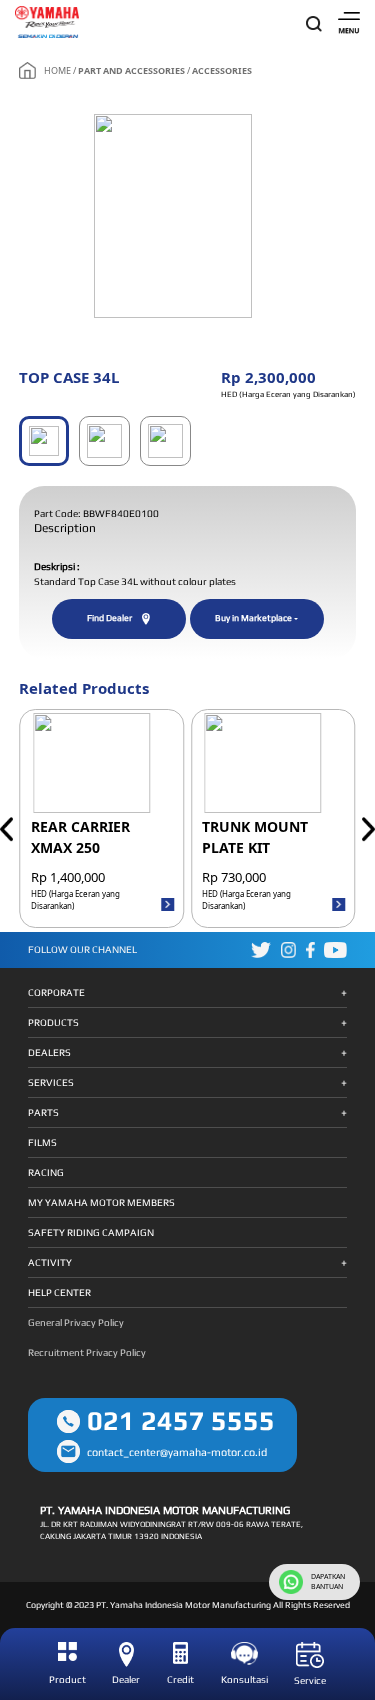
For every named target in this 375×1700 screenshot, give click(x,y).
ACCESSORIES (222, 70)
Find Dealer (109, 618)
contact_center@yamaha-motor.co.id (177, 1452)
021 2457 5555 (181, 1420)
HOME (57, 70)
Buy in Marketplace (253, 618)
